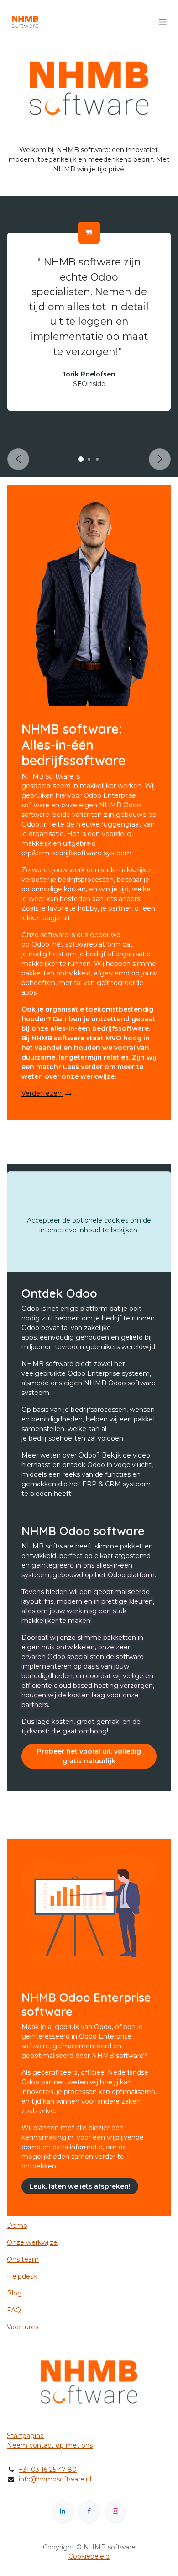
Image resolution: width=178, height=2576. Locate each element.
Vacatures (23, 2327)
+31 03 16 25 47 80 (48, 2470)
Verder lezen (42, 1093)
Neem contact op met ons (50, 2445)
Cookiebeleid (89, 2556)
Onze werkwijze (32, 2242)
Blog (14, 2293)
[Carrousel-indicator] (81, 459)
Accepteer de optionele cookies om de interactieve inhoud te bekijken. (89, 1225)
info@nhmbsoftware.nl (55, 2479)
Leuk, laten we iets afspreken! (80, 2186)
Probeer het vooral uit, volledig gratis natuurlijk (89, 1756)
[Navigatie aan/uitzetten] (163, 22)
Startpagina (25, 2436)
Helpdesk (22, 2276)
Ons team (23, 2259)
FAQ (14, 2310)
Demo (17, 2226)
